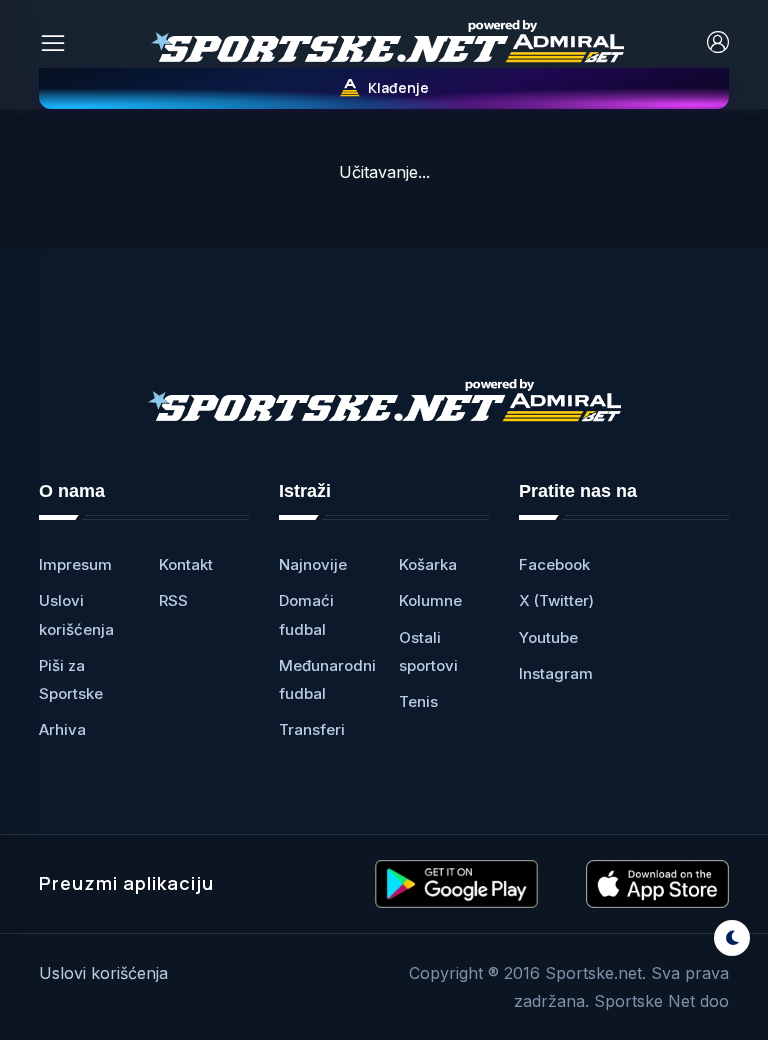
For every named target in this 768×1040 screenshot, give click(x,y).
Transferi (312, 729)
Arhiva (62, 729)
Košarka (428, 564)
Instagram (556, 673)
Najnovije (313, 564)
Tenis (418, 701)
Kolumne (430, 600)
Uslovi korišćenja (103, 973)
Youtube (548, 637)
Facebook (554, 564)
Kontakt (186, 564)
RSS (173, 600)
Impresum (75, 564)
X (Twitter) (556, 600)
